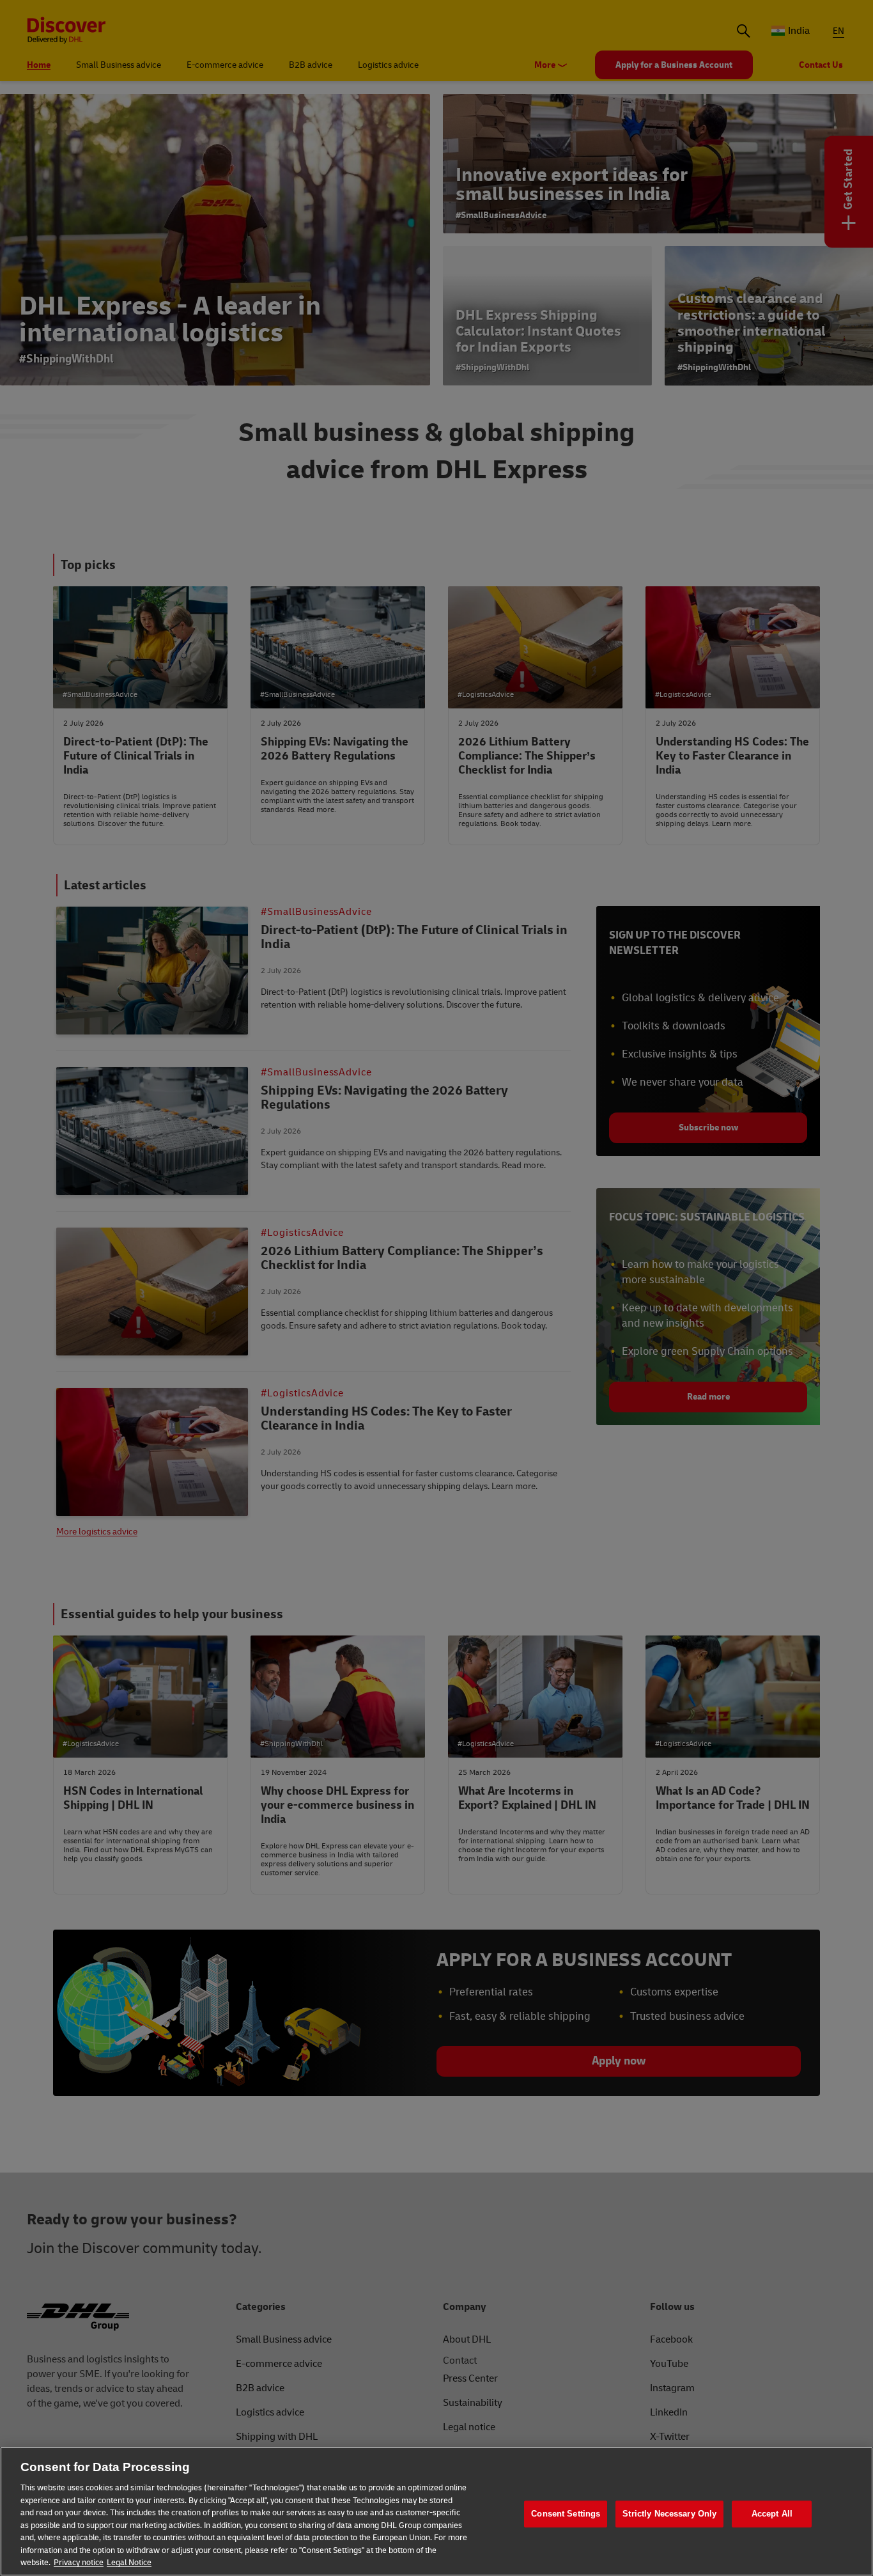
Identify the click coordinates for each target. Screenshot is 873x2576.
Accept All (772, 2514)
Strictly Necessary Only (669, 2514)
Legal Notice (129, 2563)
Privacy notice (79, 2563)
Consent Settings (566, 2514)
